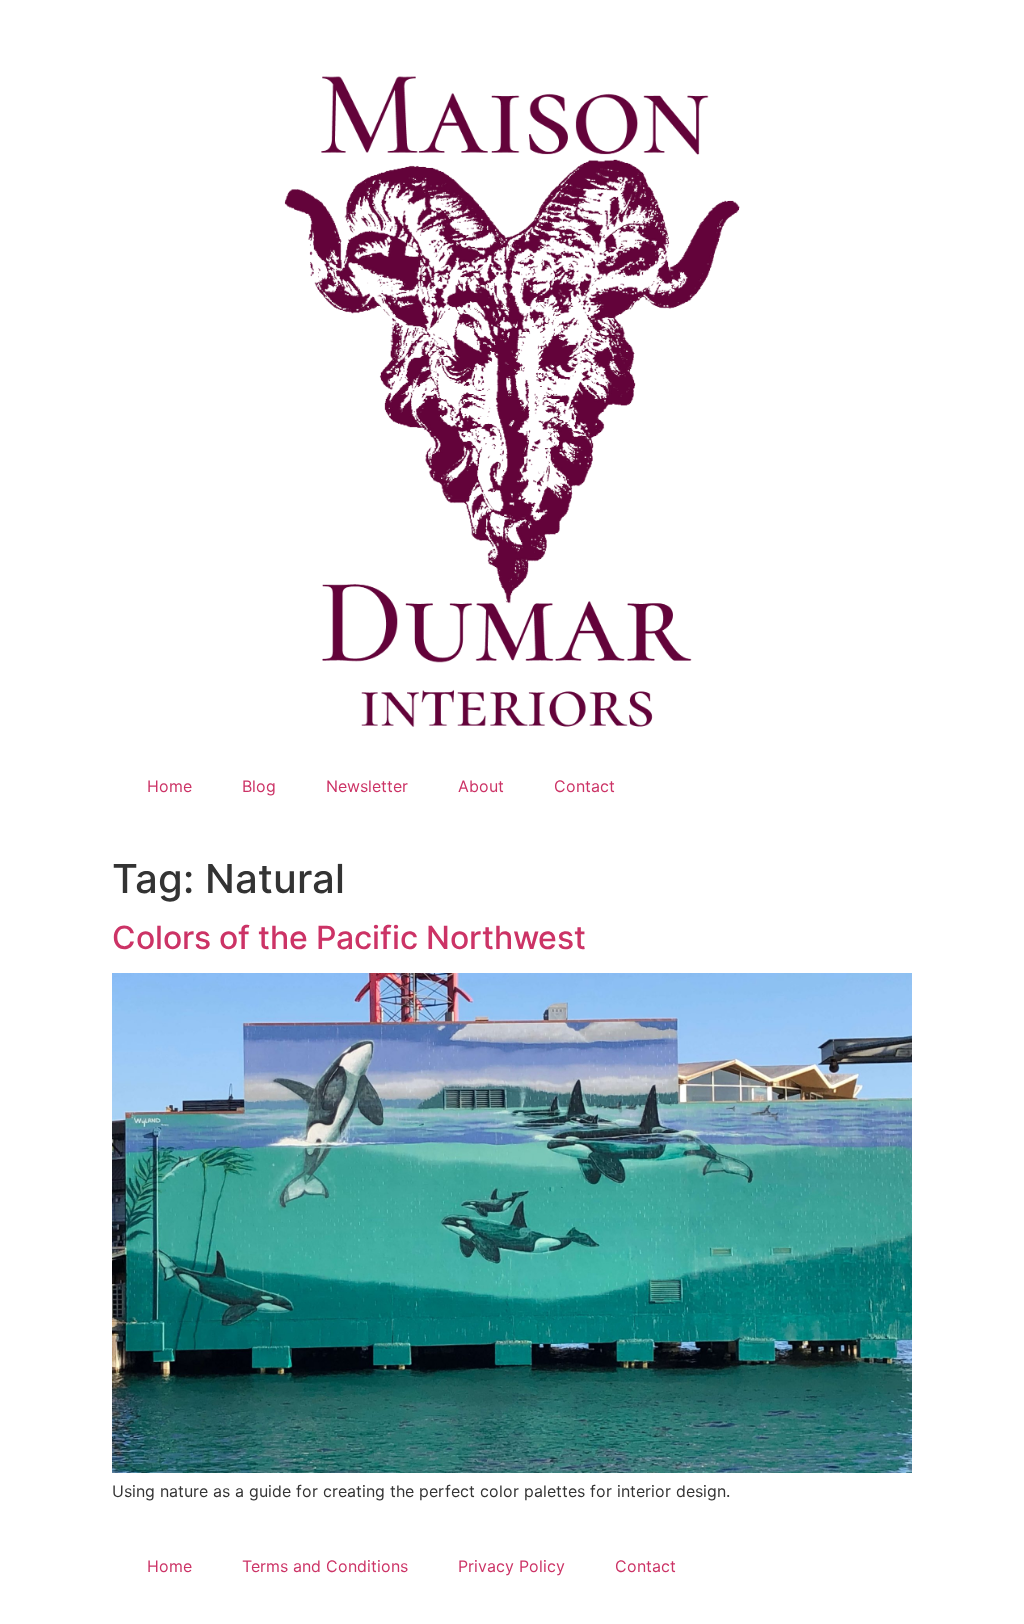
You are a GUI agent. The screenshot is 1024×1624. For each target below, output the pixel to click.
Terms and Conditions (325, 1566)
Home (169, 786)
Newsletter (367, 786)
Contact (584, 786)
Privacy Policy (511, 1566)
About (481, 786)
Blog (259, 786)
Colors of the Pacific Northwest (349, 937)
